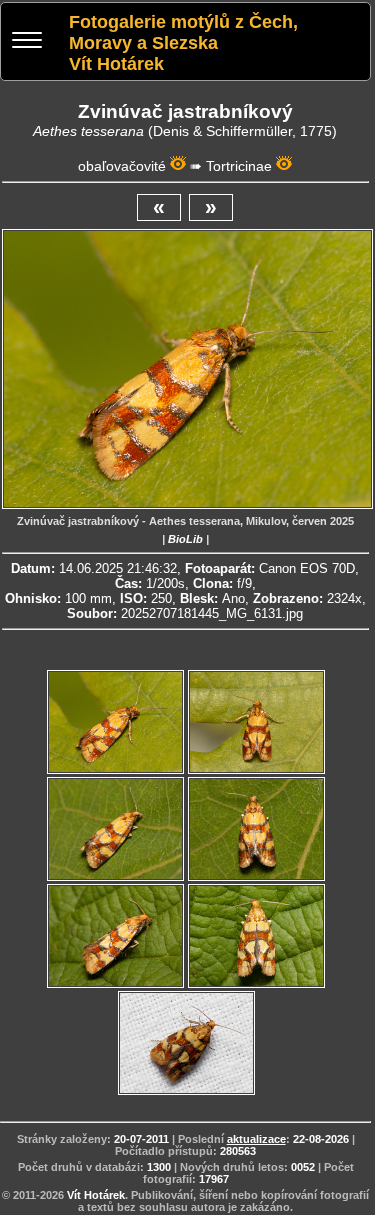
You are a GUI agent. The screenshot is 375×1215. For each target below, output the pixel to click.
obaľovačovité (122, 166)
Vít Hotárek (96, 1195)
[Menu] (27, 42)
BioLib (185, 539)
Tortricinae (239, 166)
